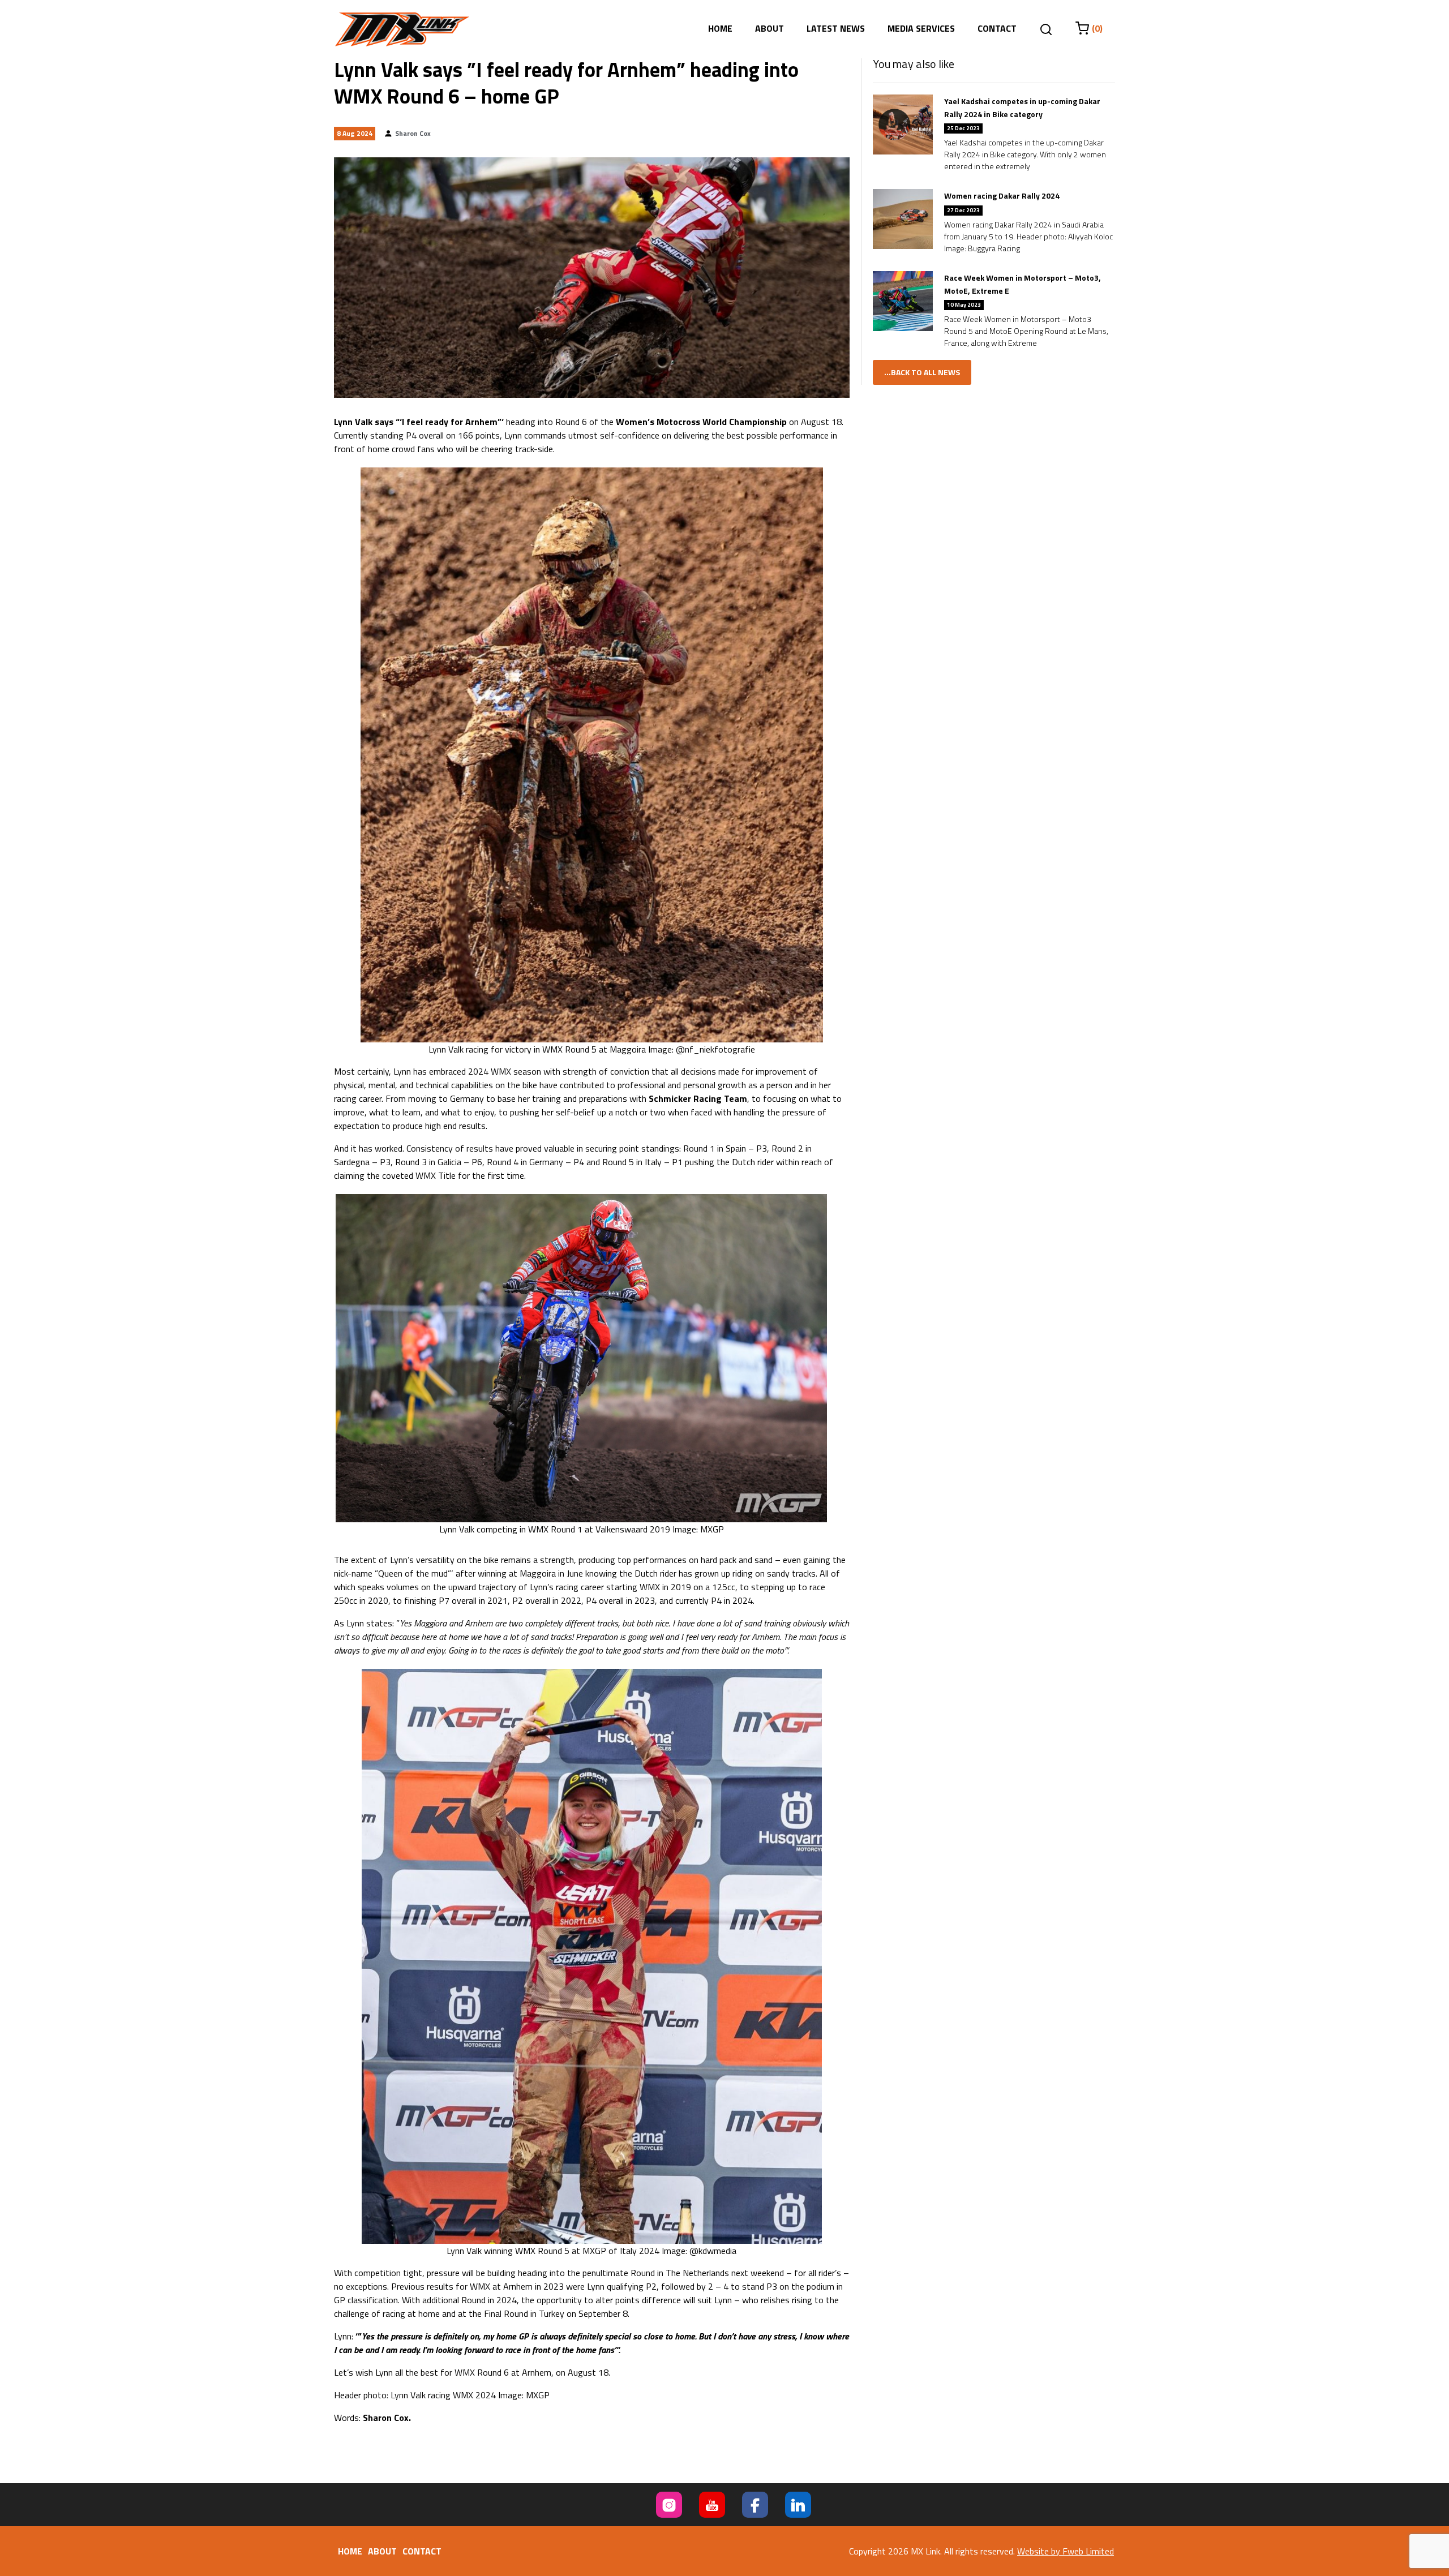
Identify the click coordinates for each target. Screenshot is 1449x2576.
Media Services (921, 28)
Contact (997, 28)
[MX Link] (402, 29)
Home (720, 28)
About (769, 28)
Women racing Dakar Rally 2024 (1002, 196)
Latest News (836, 28)
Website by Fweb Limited (1066, 2551)
